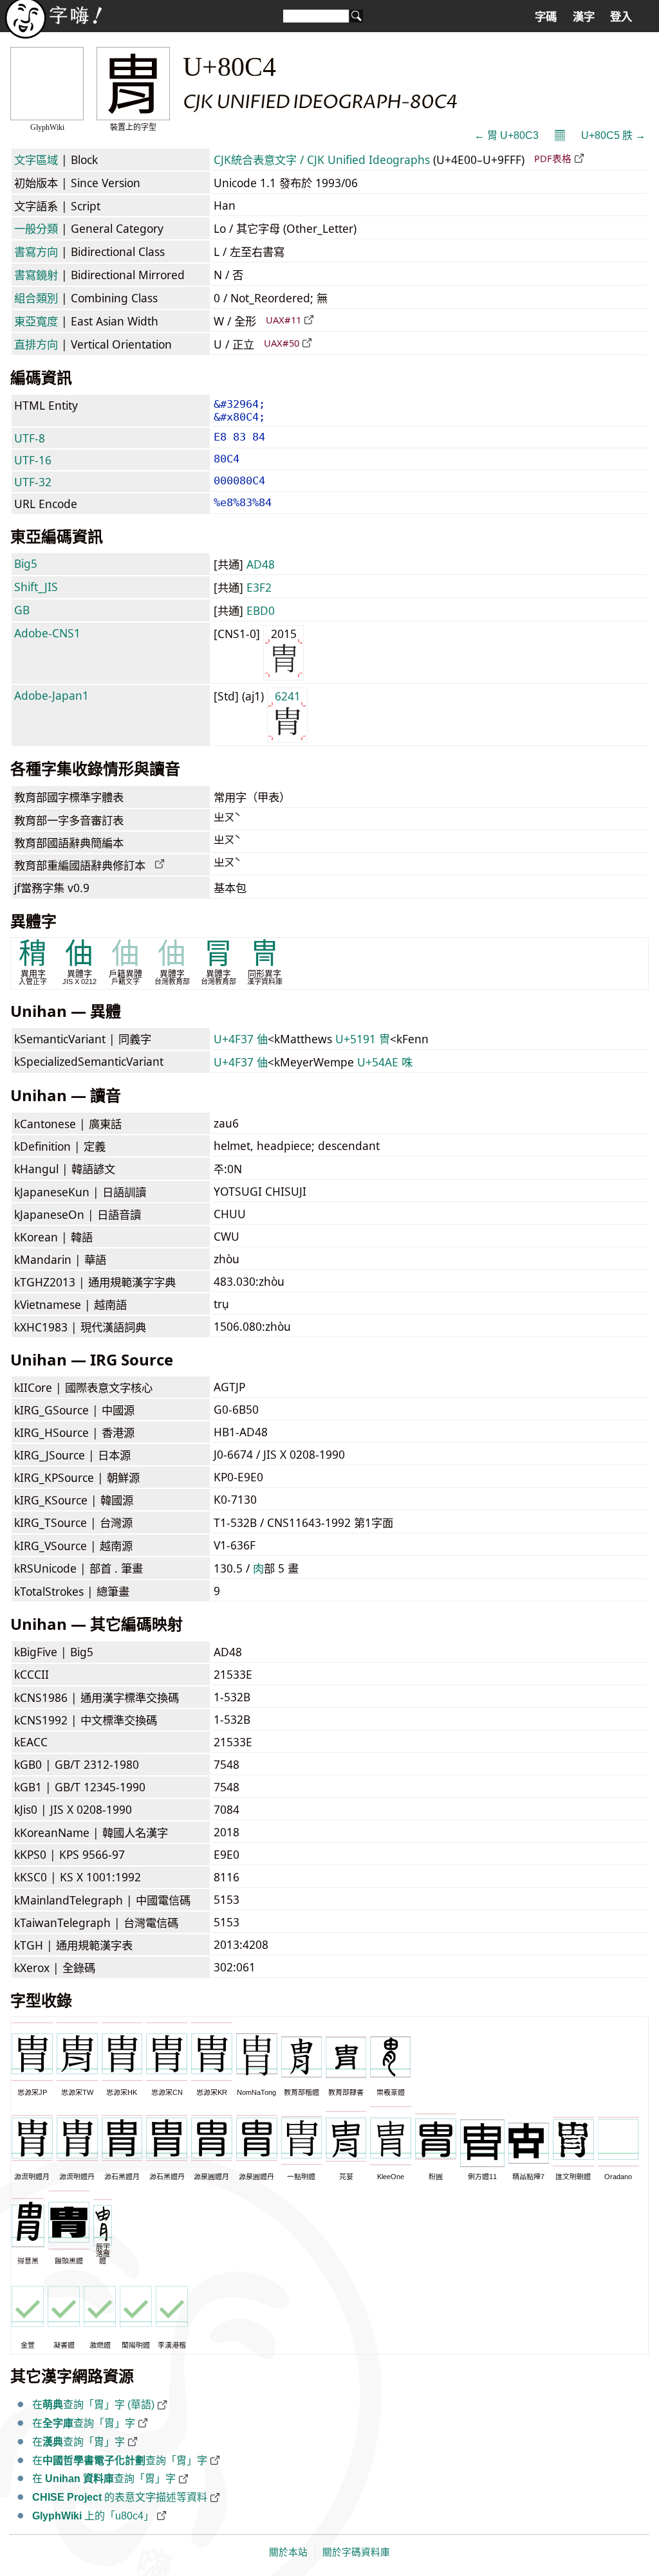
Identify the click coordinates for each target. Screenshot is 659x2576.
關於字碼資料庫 (356, 2552)
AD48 (261, 564)
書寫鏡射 (36, 275)
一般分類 (36, 228)
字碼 (546, 17)
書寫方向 (36, 251)
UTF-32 (33, 482)
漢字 (584, 17)
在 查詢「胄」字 (104, 2479)
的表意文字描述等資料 (120, 2497)
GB (22, 610)
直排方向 (36, 344)
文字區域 (36, 160)
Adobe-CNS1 (47, 633)
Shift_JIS (36, 587)
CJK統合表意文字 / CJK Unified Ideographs (322, 160)
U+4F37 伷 (241, 1039)
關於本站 (288, 2552)
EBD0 (261, 610)
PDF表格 (553, 158)
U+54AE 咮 (385, 1062)
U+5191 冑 (363, 1039)
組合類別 (36, 298)
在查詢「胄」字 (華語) (93, 2405)
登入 (621, 17)
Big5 (26, 563)
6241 (288, 696)
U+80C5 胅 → (613, 135)
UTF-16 (33, 460)
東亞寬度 (36, 321)
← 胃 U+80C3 (506, 135)
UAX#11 (283, 320)
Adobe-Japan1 (51, 695)
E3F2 (259, 587)
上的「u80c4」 (93, 2516)
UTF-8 (30, 438)
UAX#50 (282, 343)
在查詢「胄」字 (84, 2423)
